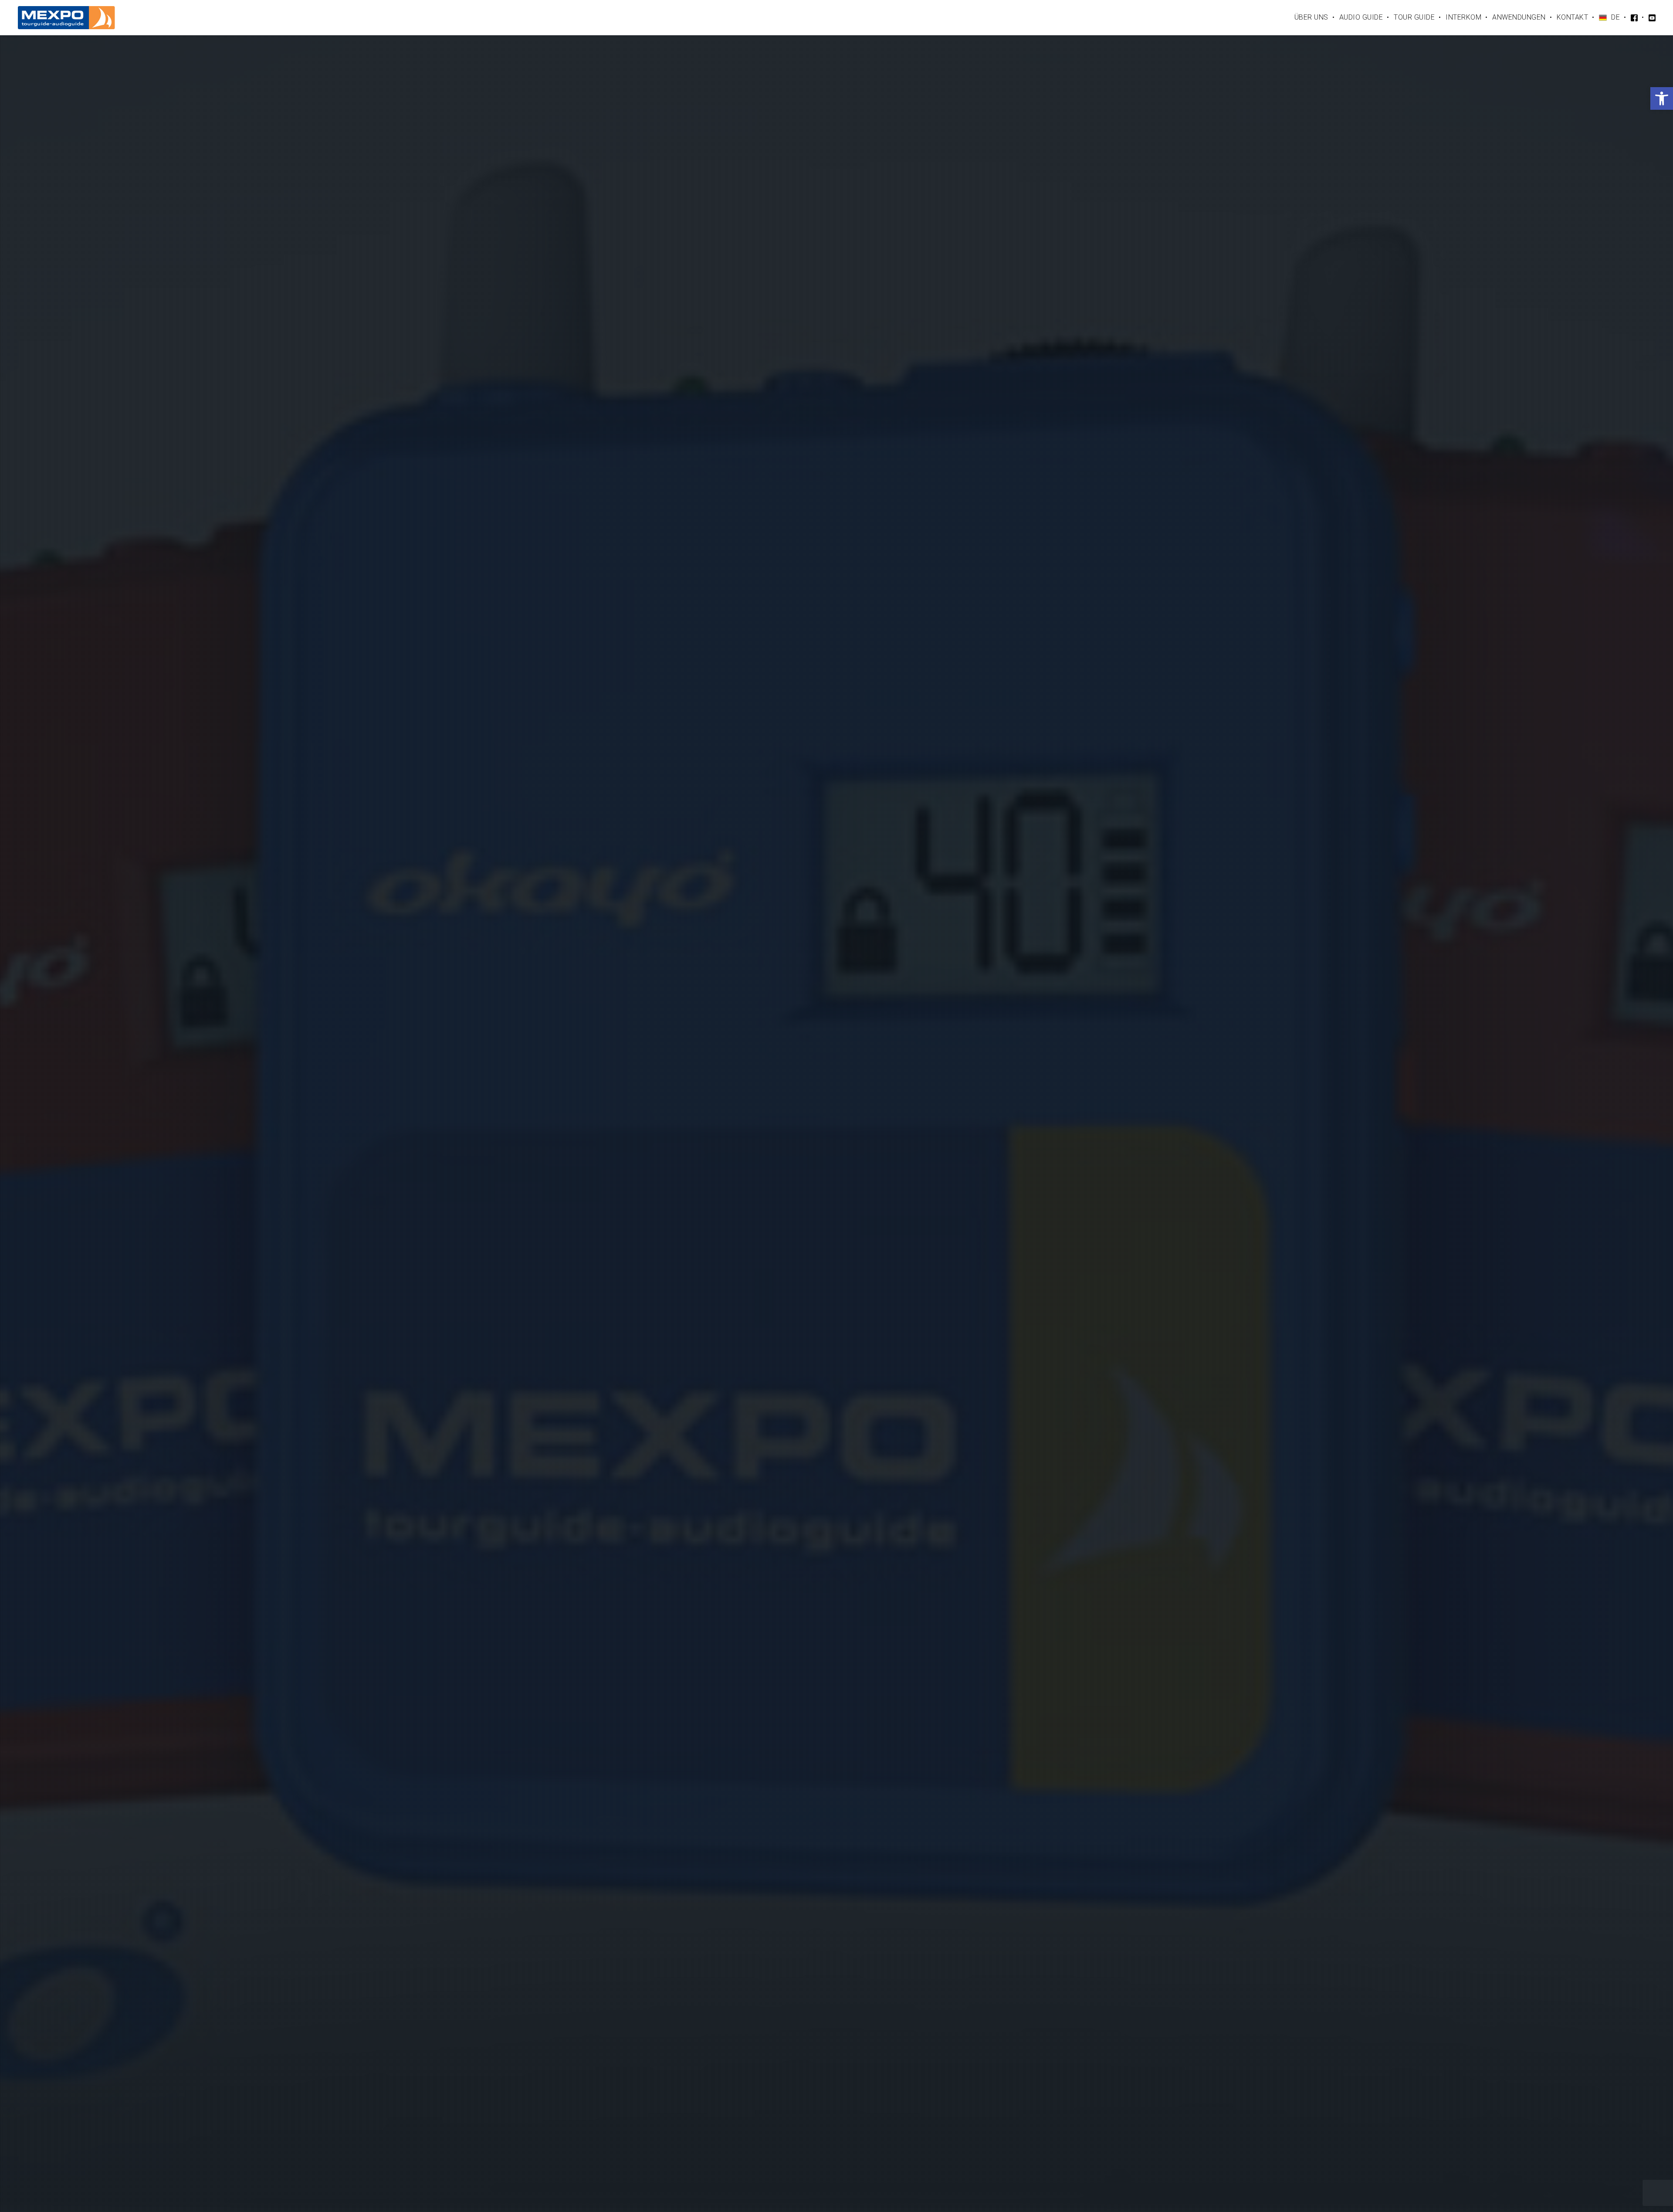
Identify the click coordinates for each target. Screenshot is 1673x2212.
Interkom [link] (1463, 17)
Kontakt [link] (1573, 17)
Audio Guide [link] (1361, 17)
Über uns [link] (1311, 17)
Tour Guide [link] (1414, 17)
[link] (1662, 98)
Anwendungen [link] (1519, 17)
